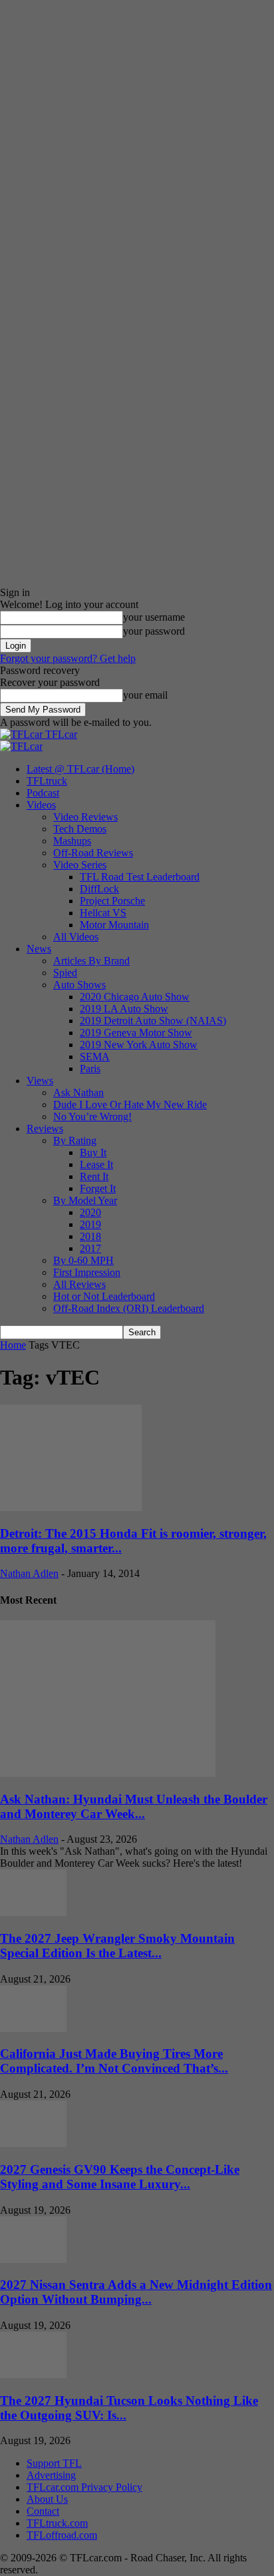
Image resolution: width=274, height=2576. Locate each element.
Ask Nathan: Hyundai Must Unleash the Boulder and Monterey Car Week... (134, 1806)
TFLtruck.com (57, 2523)
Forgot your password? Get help (68, 658)
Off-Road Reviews (93, 853)
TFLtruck (47, 781)
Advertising (51, 2475)
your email (145, 695)
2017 (90, 1248)
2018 (90, 1236)
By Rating (75, 1140)
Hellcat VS (103, 913)
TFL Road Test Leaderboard (140, 877)
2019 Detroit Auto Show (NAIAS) (153, 1021)
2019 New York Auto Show (139, 1045)
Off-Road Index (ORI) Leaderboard (129, 1308)
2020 (90, 1212)
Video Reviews (85, 817)
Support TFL (54, 2463)
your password (154, 631)
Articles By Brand (91, 961)
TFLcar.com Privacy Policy (84, 2487)
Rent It (94, 1176)
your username (154, 617)
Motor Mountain (114, 925)
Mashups (72, 841)
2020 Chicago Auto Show (135, 997)
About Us (47, 2499)
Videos (41, 805)
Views (40, 1081)
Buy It (93, 1152)
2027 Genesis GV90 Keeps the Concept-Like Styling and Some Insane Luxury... (120, 2177)
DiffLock (99, 889)
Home (13, 1345)
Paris (90, 1069)
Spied (65, 973)
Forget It (98, 1188)
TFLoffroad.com (62, 2535)
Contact (43, 2511)
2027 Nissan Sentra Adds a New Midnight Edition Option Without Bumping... (136, 2292)
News (39, 949)
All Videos (76, 937)
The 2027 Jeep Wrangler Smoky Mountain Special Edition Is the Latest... (117, 1946)
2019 (90, 1224)
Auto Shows (79, 985)
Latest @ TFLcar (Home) (80, 769)
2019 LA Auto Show (124, 1009)
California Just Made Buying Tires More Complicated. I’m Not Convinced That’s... (114, 2061)
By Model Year (85, 1200)
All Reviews (79, 1284)
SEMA (95, 1057)
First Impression (87, 1272)
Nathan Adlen (29, 1573)
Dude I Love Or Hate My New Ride (130, 1105)
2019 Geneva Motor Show (136, 1033)
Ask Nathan (78, 1093)
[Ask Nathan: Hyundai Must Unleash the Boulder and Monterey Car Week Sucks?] (108, 1773)
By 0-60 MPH (83, 1260)
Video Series (80, 865)
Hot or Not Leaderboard (104, 1296)
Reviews (45, 1128)
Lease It (96, 1164)
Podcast (43, 793)
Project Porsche (112, 901)
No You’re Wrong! (92, 1117)
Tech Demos (80, 829)
